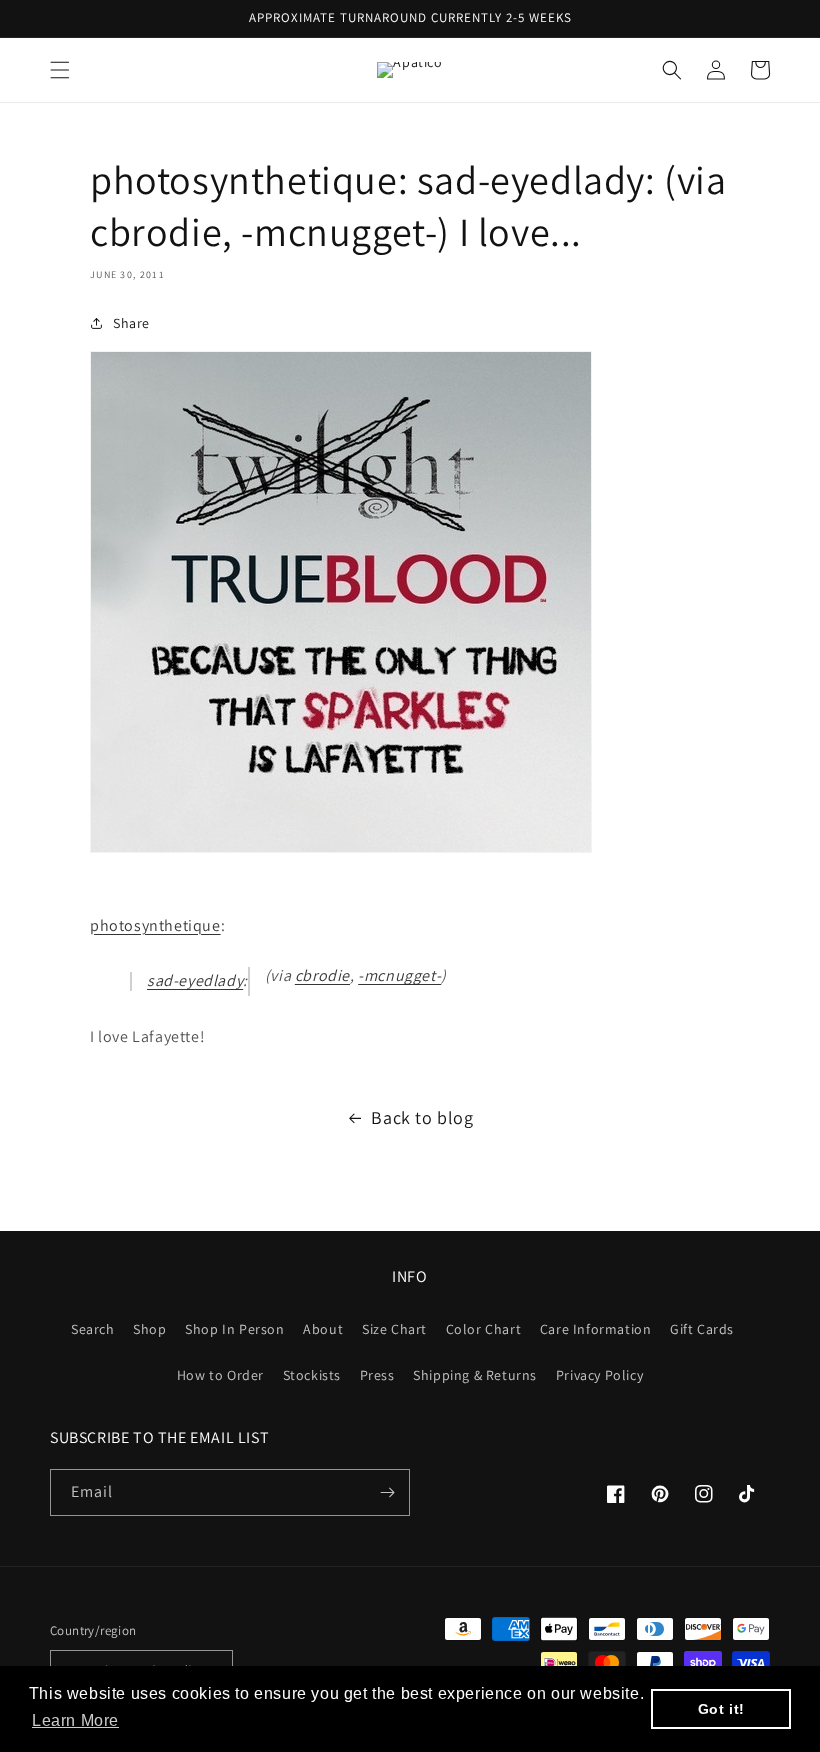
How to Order (220, 1375)
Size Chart (394, 1329)
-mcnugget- (399, 975)
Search (93, 1329)
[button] (60, 70)
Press (377, 1375)
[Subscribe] (387, 1492)
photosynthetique (155, 925)
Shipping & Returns (475, 1375)
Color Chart (484, 1329)
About (323, 1329)
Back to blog (422, 1117)
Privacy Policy (599, 1375)
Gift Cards (702, 1329)
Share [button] (131, 323)
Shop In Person (234, 1329)
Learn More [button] (75, 1720)
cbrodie (322, 975)
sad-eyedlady (195, 980)
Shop (149, 1329)
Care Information (596, 1329)
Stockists (312, 1375)
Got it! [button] (721, 1709)
